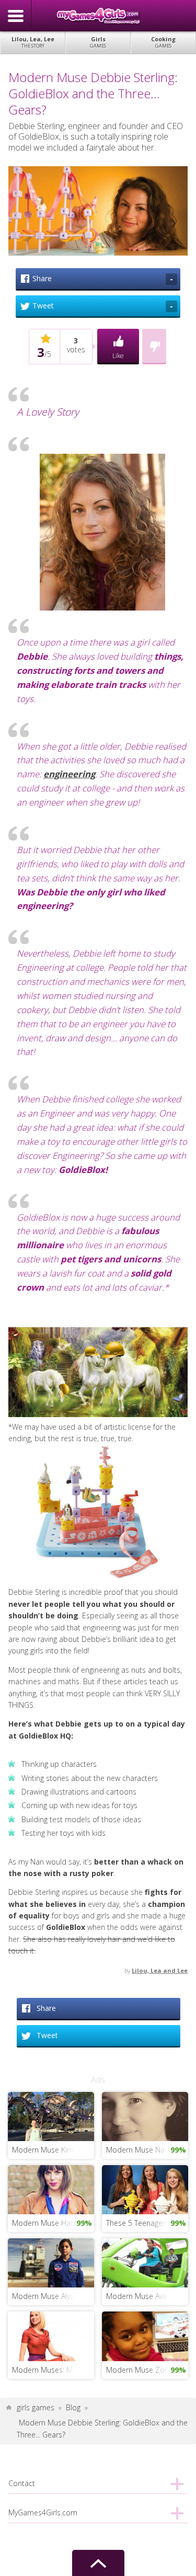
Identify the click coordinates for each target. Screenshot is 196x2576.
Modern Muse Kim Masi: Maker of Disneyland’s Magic (53, 2150)
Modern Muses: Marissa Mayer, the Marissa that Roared (53, 2370)
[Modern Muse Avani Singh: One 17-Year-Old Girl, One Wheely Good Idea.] (145, 2262)
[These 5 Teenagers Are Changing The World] (145, 2189)
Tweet (103, 306)
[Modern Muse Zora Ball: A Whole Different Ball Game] (145, 2335)
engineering (69, 774)
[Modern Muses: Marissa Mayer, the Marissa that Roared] (51, 2335)
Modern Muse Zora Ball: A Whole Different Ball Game (147, 2370)
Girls (98, 42)
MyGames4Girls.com (98, 16)
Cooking (163, 42)
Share (103, 279)
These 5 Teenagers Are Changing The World (147, 2223)
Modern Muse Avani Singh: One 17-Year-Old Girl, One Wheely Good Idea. (147, 2296)
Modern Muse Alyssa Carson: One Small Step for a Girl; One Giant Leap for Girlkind (53, 2296)
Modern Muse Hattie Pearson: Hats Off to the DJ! (53, 2223)
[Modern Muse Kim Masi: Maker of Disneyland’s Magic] (51, 2116)
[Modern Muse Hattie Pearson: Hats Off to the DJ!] (51, 2189)
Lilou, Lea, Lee (33, 42)
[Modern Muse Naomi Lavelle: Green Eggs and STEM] (145, 2116)
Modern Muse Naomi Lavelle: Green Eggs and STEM (147, 2150)
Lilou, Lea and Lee (160, 1970)
